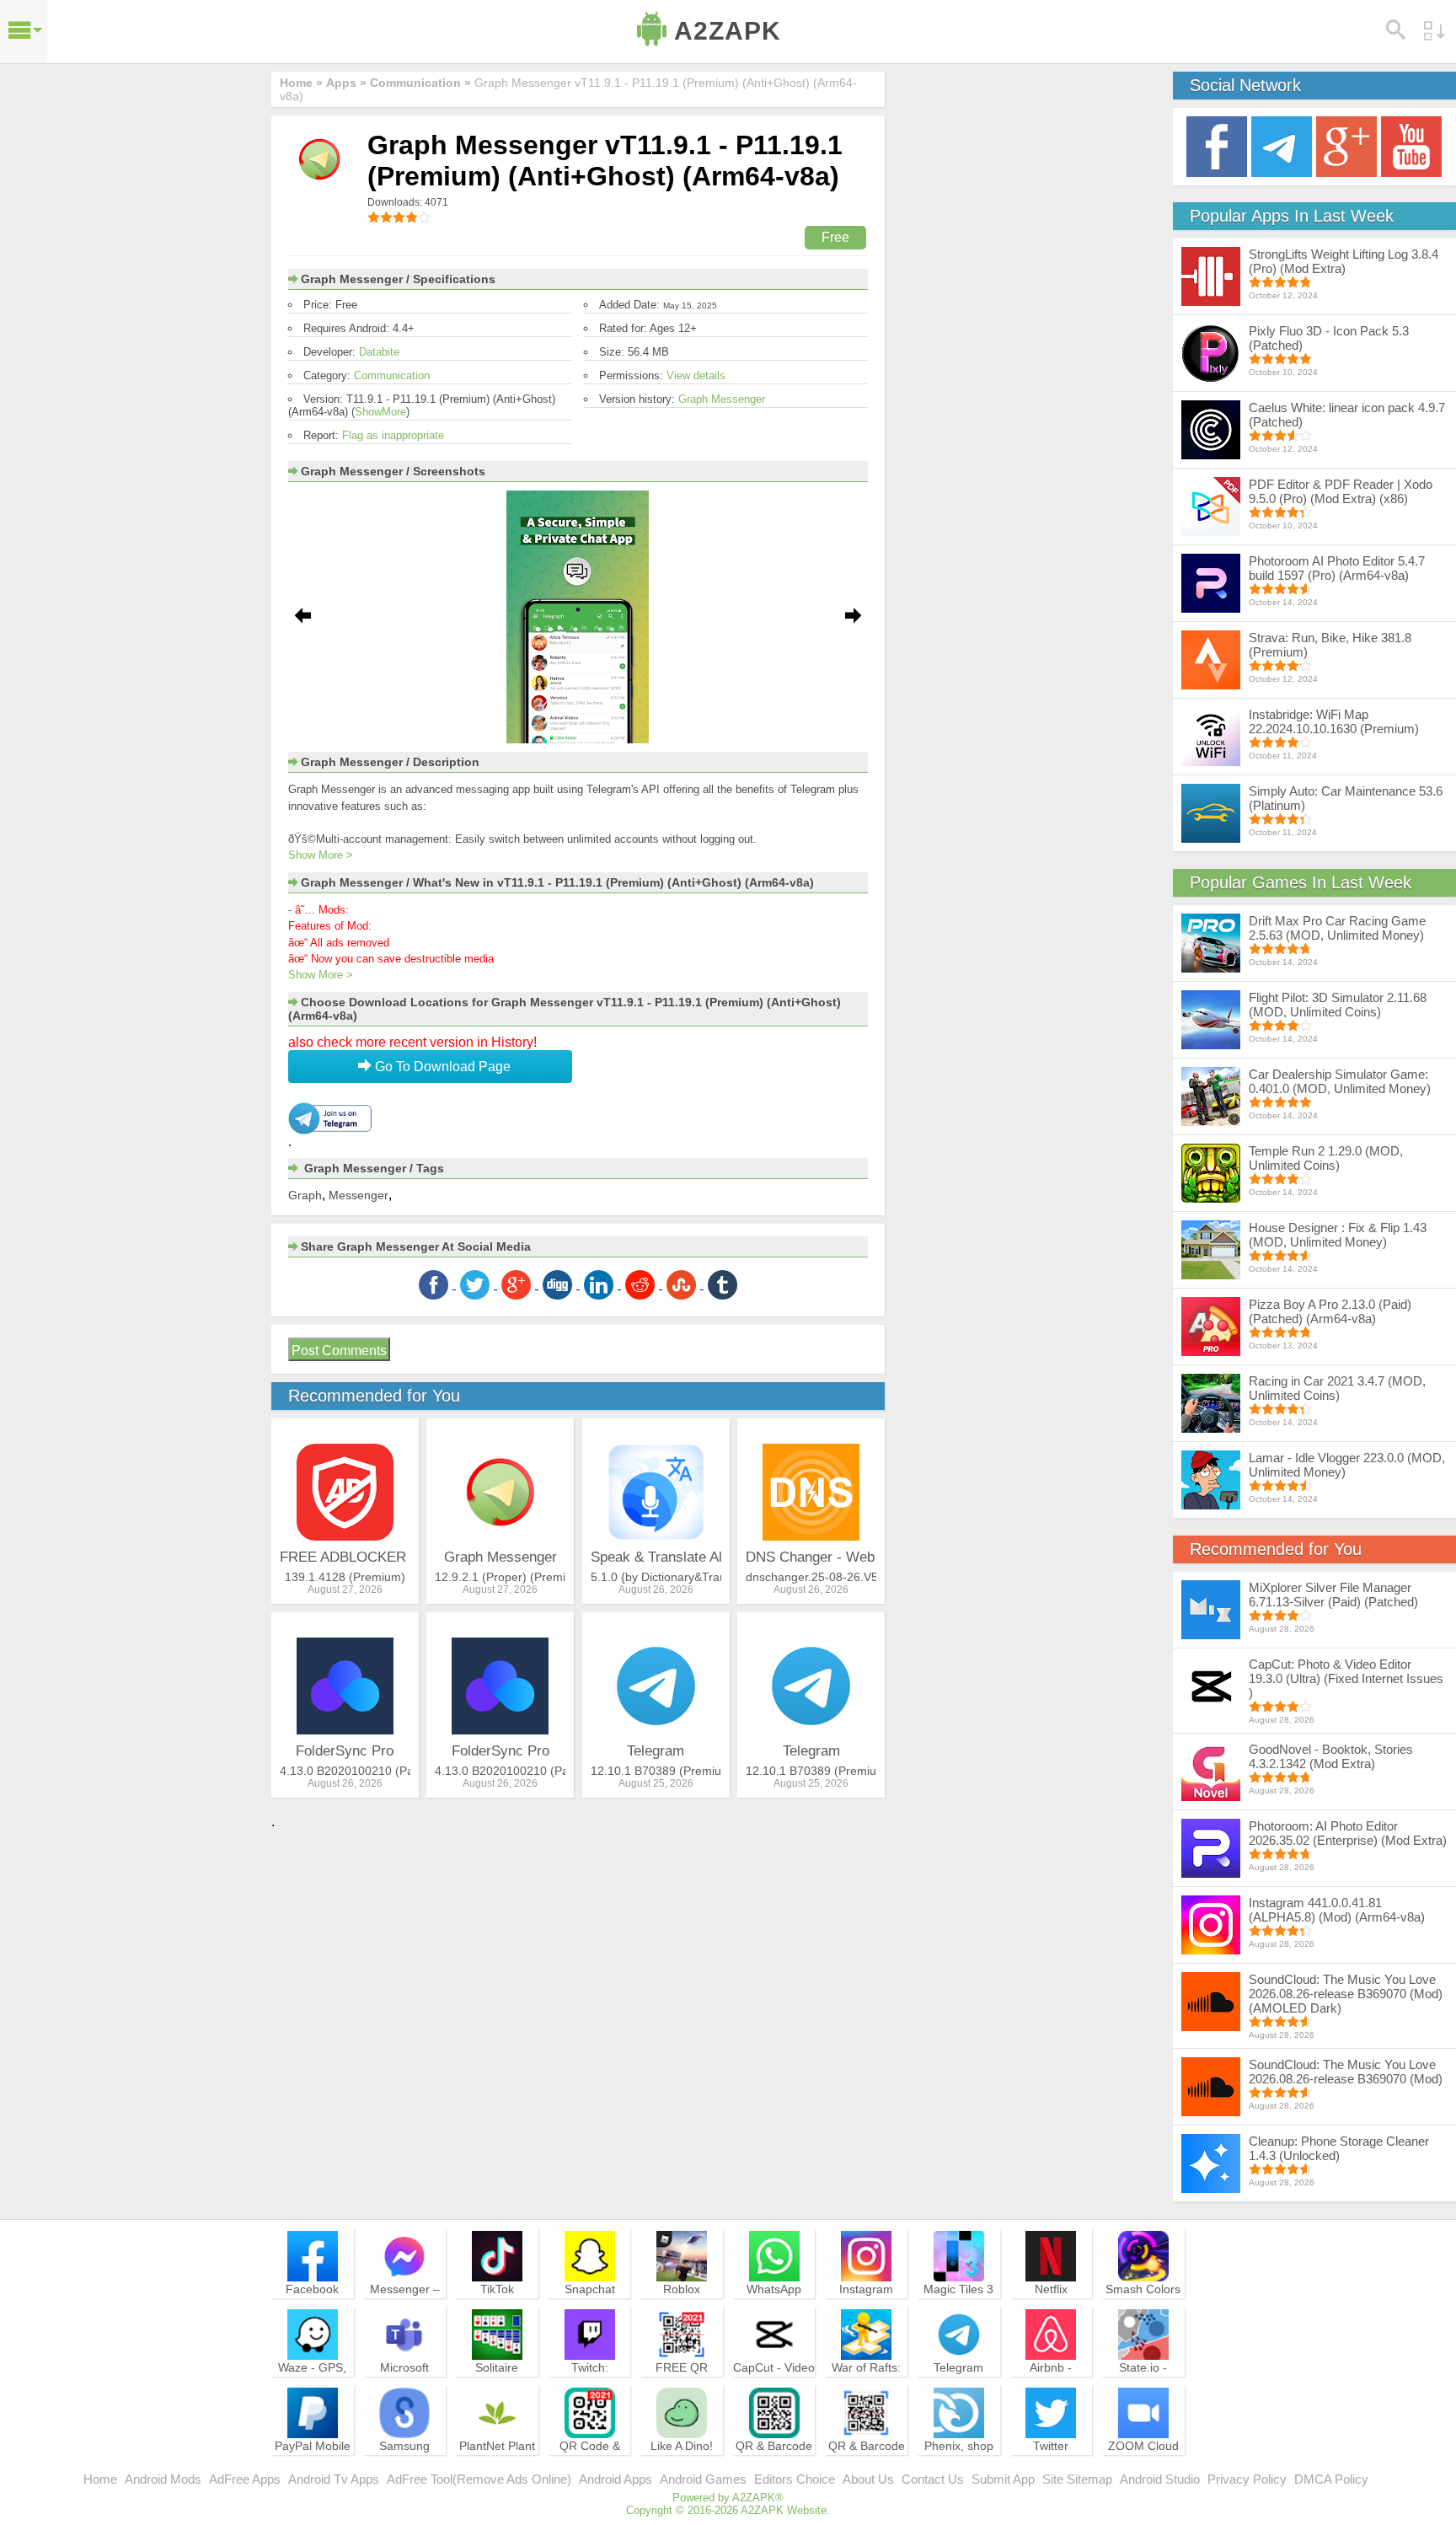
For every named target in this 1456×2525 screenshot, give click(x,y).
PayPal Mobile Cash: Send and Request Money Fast (313, 2469)
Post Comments (339, 1351)
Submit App (1003, 2479)
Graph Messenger (722, 399)
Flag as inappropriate (393, 435)
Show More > (321, 855)
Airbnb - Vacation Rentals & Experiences (1051, 2390)
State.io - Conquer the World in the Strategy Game (1143, 2390)
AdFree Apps (245, 2479)
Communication (392, 375)
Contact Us (933, 2479)
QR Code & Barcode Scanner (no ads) (590, 2469)
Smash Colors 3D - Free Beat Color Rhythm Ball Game (1143, 2312)
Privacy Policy (1247, 2479)
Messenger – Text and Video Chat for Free (404, 2304)
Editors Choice (795, 2479)
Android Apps (616, 2479)
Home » (301, 83)
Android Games (703, 2479)
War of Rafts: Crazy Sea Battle (866, 2383)
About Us (868, 2479)
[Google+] (1346, 145)
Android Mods (163, 2479)
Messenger (359, 1195)
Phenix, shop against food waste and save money (959, 2469)
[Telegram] (1282, 145)
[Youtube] (1411, 145)
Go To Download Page (441, 1067)
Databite (379, 352)
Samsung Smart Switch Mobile (405, 2461)
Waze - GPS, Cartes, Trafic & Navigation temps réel (312, 2390)
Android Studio (1160, 2479)
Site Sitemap (1077, 2479)
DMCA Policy (1331, 2479)
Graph (305, 1195)
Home (100, 2479)
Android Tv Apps (334, 2479)
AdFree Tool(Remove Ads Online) (479, 2479)
